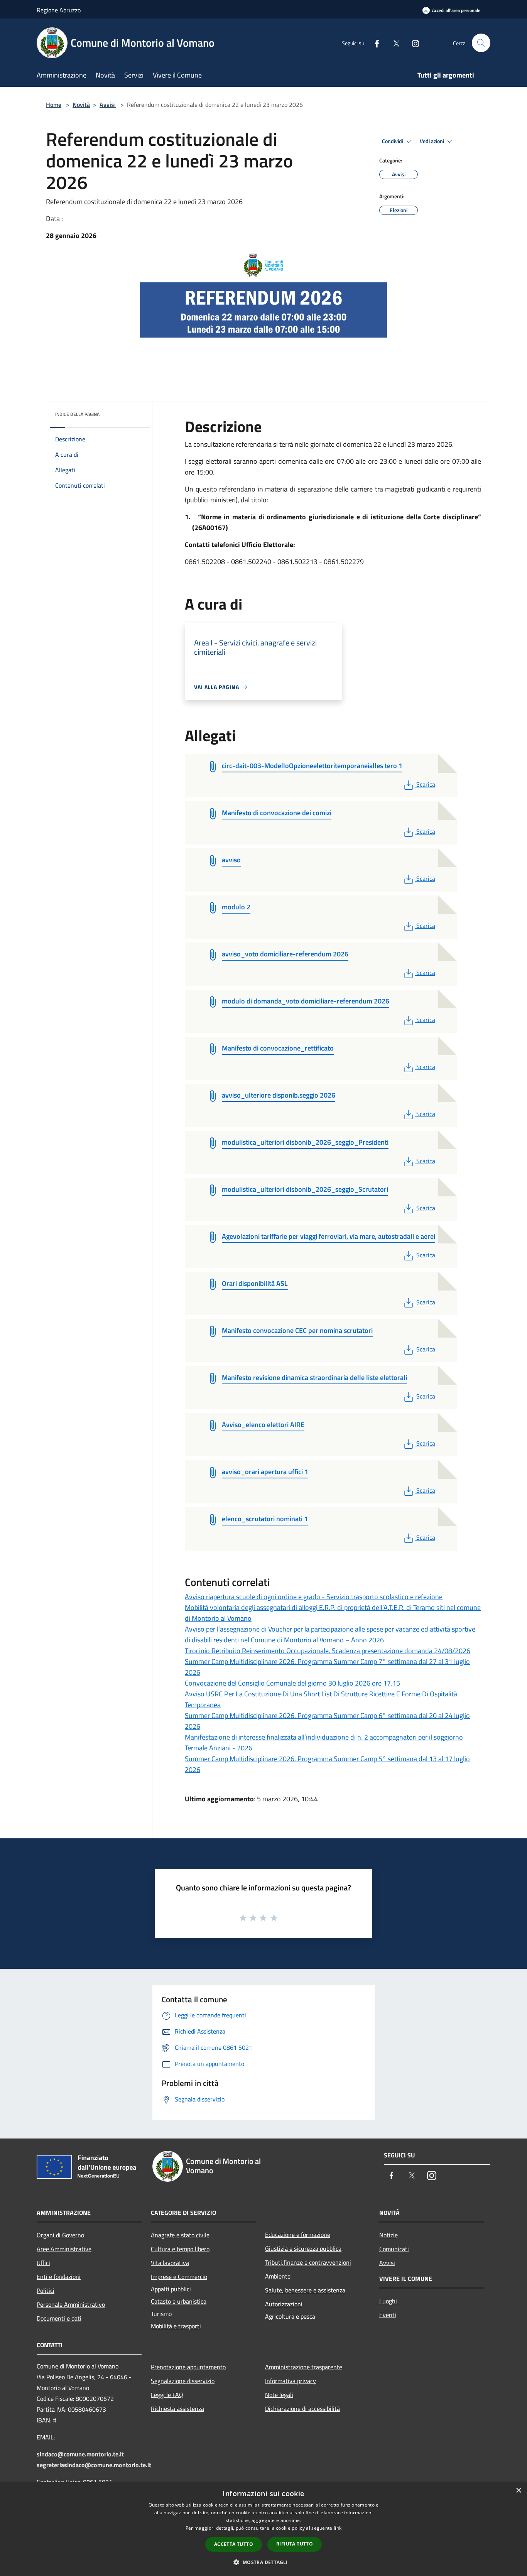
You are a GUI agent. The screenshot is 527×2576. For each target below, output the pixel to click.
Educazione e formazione (298, 2235)
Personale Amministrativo (71, 2304)
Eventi (388, 2315)
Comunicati (394, 2249)
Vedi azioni (432, 141)
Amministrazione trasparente (304, 2367)
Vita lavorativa (170, 2263)
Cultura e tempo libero (180, 2249)
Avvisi (108, 105)
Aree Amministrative (64, 2249)
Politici (46, 2291)
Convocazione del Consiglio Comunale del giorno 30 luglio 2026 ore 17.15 (292, 1683)
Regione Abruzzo (59, 10)
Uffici (43, 2263)
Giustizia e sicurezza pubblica (303, 2248)
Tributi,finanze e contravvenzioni (308, 2262)
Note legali (279, 2395)
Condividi (393, 141)
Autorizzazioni (284, 2304)
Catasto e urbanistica (179, 2301)
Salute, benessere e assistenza (305, 2290)
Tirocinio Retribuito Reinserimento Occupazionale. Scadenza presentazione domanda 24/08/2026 (328, 1651)
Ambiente (278, 2276)
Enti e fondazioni (59, 2277)
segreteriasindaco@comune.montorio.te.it (94, 2465)
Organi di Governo (60, 2235)
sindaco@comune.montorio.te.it (80, 2454)
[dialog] (263, 2529)
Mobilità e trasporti (176, 2326)
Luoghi (388, 2301)
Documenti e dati (59, 2318)
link (338, 2528)
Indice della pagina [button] (77, 414)
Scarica (426, 784)
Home (54, 105)
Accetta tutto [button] (234, 2544)
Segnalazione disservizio (183, 2381)
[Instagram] (412, 43)
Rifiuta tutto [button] (295, 2544)
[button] (263, 2562)
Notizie (388, 2235)
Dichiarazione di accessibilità (302, 2409)
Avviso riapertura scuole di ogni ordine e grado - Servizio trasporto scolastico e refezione (314, 1597)
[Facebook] (374, 43)
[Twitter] (393, 43)
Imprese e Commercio (179, 2277)
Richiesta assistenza (177, 2409)
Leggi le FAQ (167, 2395)
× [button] (518, 2491)
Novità (81, 105)
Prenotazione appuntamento (188, 2367)
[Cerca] (481, 43)
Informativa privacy (291, 2381)
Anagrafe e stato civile (180, 2235)
